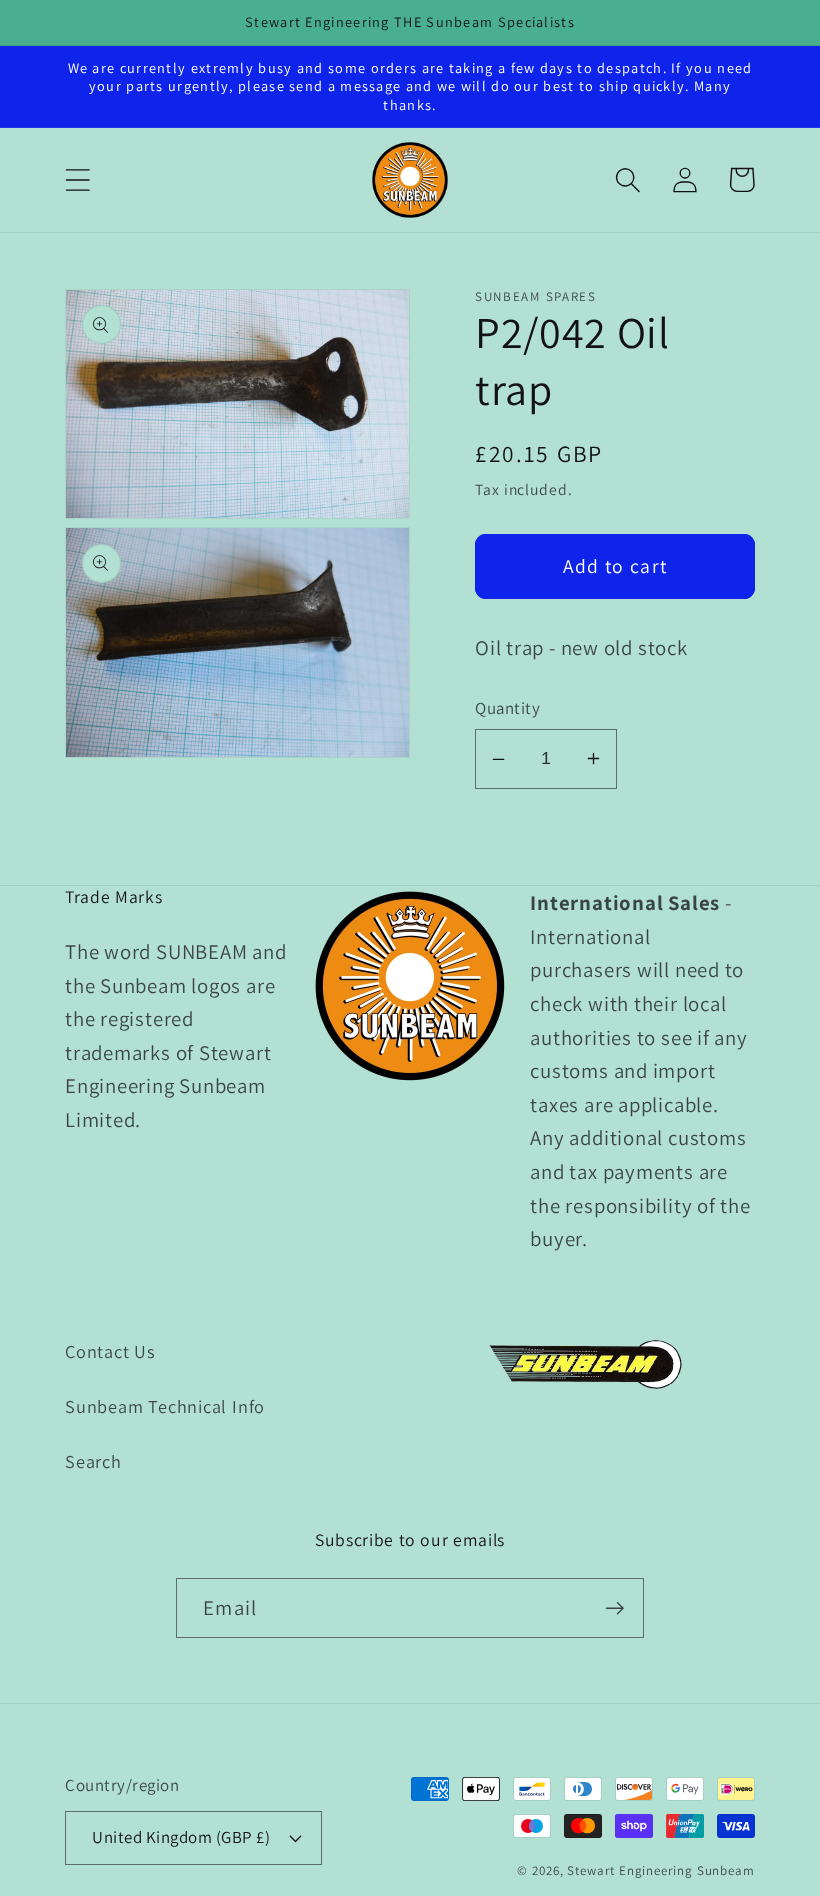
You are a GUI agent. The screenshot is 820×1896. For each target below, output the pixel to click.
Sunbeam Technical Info (165, 1406)
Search (93, 1461)
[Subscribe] (614, 1608)
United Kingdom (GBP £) (181, 1837)
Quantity (507, 708)
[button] (77, 179)
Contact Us (110, 1351)
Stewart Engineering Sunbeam (661, 1870)
